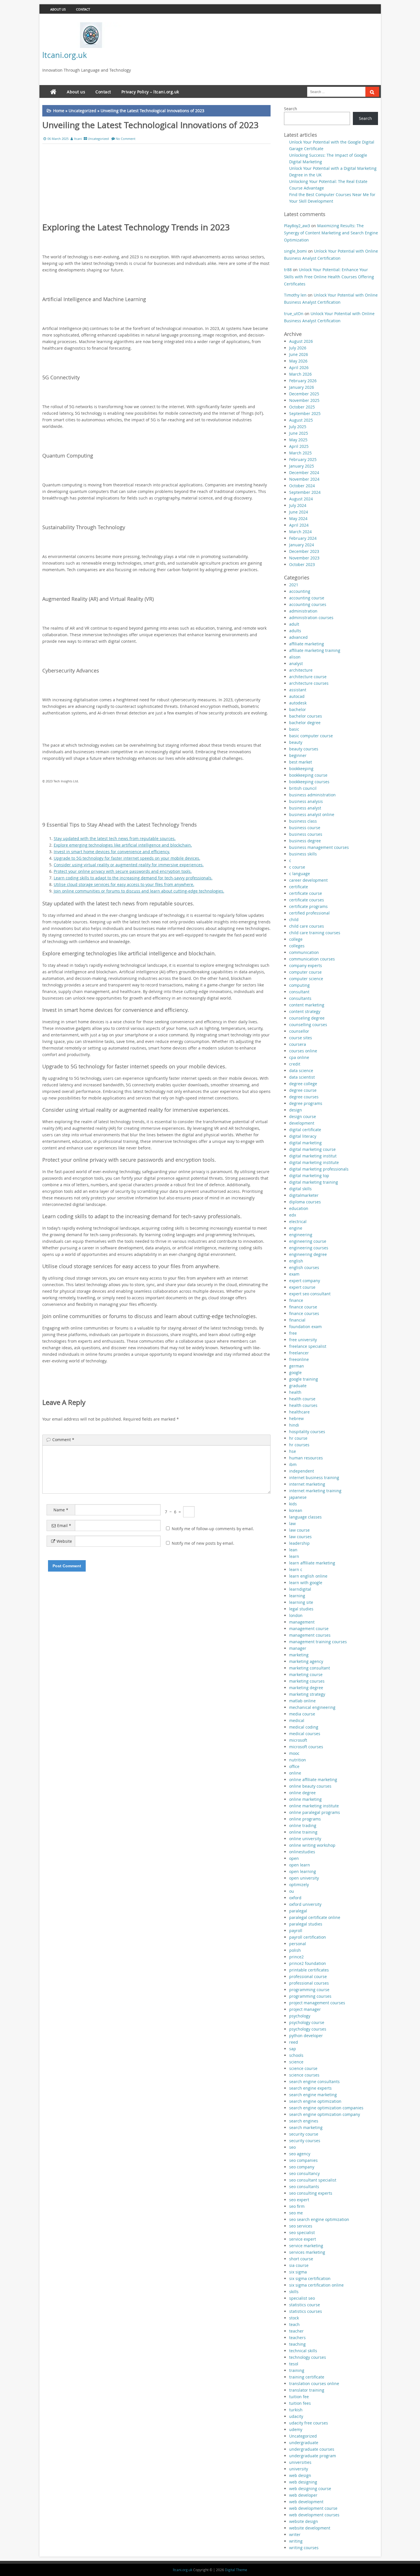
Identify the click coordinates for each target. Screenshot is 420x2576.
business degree (305, 841)
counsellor (299, 1031)
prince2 (296, 1957)
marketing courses (307, 1681)
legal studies (301, 1609)
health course (302, 1399)
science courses (304, 2075)
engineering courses (309, 1248)
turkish (296, 2410)
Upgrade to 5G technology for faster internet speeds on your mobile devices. (127, 858)
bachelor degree (305, 723)
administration (303, 611)
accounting (300, 591)
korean (296, 1510)
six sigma (298, 2272)
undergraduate (304, 2443)
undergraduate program (313, 2456)
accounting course (307, 598)
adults (295, 631)
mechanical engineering (312, 1707)
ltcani (78, 139)
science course (303, 2068)
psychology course (307, 2022)
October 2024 (302, 486)
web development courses (314, 2515)
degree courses (304, 1097)
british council (303, 788)
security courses (305, 2141)
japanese (298, 1497)
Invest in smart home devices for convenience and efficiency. (112, 852)
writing (296, 2541)
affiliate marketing (307, 644)
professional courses (309, 1983)
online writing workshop (312, 1845)
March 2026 (300, 374)
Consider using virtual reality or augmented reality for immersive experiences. (129, 865)
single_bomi (295, 251)
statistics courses (306, 2311)
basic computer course (311, 736)
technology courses (308, 2357)
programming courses (310, 1996)
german (297, 1366)
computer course (305, 972)
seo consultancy (304, 2173)
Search (291, 109)
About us (58, 9)
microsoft (298, 1740)
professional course (308, 1976)
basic (294, 729)
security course (304, 2134)
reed (294, 2042)
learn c (296, 1569)
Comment (63, 1440)
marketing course (306, 1674)
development (302, 1123)
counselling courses (308, 1025)
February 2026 (303, 381)
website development (310, 2528)
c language (300, 874)
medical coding (304, 1727)
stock (294, 2318)
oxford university (305, 1904)
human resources (306, 1458)
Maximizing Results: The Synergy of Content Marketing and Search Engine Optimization (331, 233)
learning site (301, 1602)
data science (301, 1071)
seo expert (299, 2200)
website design (304, 2521)
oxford (295, 1898)
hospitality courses (307, 1432)
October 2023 (302, 564)
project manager (305, 2009)
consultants (300, 998)
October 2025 (302, 407)
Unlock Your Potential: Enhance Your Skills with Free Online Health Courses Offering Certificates (329, 277)
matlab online (302, 1701)
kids (293, 1504)
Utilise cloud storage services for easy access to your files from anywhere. (124, 884)
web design (300, 2475)
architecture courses (309, 683)
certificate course (306, 893)
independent (302, 1471)
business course (305, 828)
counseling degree (307, 1018)
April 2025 (299, 446)
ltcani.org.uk (65, 55)
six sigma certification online (316, 2285)
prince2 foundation (308, 1963)
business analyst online (312, 814)
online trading (303, 1825)
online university (305, 1839)
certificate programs (308, 906)
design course (303, 1116)
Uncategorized (82, 111)
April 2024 (299, 525)
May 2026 (298, 361)
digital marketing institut (313, 1156)
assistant (298, 690)
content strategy (305, 1011)
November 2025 (304, 400)
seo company (302, 2167)
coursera (298, 1044)
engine (296, 1228)
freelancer (299, 1353)
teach (294, 2324)
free (293, 1333)
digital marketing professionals (319, 1169)
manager (298, 1648)
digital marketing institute (314, 1162)
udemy (296, 2429)
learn (294, 1556)
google (295, 1372)
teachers (297, 2338)
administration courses (311, 618)
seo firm (297, 2206)
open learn (300, 1865)
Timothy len (295, 295)
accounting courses (308, 604)
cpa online (299, 1057)
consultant (299, 992)
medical (297, 1720)
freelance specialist (308, 1346)
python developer (306, 2036)
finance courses (304, 1313)
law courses (300, 1537)
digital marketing (305, 1143)
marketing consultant (310, 1668)
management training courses (318, 1642)
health (295, 1392)
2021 (294, 585)
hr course (298, 1438)
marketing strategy (307, 1694)
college (296, 939)
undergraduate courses (312, 2449)
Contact (83, 9)
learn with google (306, 1583)
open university (304, 1878)
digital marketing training (314, 1182)
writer (295, 2534)
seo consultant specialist (313, 2180)
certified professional (309, 913)
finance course (303, 1307)
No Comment (126, 139)
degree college (303, 1084)
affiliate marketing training (315, 650)
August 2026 (301, 341)
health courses (303, 1405)
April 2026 (299, 367)
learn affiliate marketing (312, 1563)
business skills (303, 854)
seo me (296, 2213)
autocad (297, 696)
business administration (312, 795)
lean (293, 1550)
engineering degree (308, 1254)
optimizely (299, 1885)
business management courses (319, 847)
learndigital (300, 1589)
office (294, 1766)
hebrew (296, 1418)
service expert (303, 2239)
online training (303, 1832)
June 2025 (299, 433)
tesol (294, 2364)
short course (301, 2259)
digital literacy (303, 1136)
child (294, 920)
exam (294, 1274)
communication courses (312, 959)
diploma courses (305, 1202)
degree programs (306, 1103)
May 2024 (298, 518)
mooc (294, 1753)
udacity (296, 2416)
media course (302, 1714)
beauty (296, 742)
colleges (297, 946)
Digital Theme (236, 2570)
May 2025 (298, 440)
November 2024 (304, 479)
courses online (303, 1051)
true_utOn (294, 314)
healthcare (299, 1412)
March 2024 (300, 532)
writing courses (304, 2548)
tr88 (288, 270)
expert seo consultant (310, 1294)
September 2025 (305, 413)
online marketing (305, 1799)
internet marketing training (315, 1491)
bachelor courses (306, 716)
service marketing (306, 2246)
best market (301, 762)
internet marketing (307, 1484)
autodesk (298, 703)
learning (297, 1596)
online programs (305, 1819)
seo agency (300, 2154)
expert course (302, 1287)
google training (304, 1379)
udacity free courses (309, 2423)
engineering (301, 1235)
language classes (305, 1517)
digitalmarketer (304, 1195)
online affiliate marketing (313, 1780)
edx (293, 1215)
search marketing (306, 2127)
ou (292, 1891)
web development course (313, 2508)
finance (296, 1300)
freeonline (299, 1359)
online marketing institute (314, 1806)
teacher (296, 2331)
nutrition (298, 1760)
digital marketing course (312, 1149)
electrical (298, 1221)
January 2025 (302, 466)
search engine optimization (315, 2101)
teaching (297, 2344)
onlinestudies (302, 1852)
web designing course (310, 2489)
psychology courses (308, 2029)
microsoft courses (306, 1747)
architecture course (308, 677)
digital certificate (305, 1130)
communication (304, 952)
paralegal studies (306, 1924)
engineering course (308, 1241)
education (299, 1208)
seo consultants (304, 2187)
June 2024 (299, 512)
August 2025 (301, 420)
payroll (296, 1931)
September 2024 (305, 492)
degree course (303, 1090)
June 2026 (299, 354)
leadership (299, 1543)
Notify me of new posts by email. (203, 1543)
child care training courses (315, 933)
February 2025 (303, 459)
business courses (306, 834)
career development (308, 880)
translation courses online (314, 2383)
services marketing (307, 2252)
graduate (298, 1386)
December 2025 (304, 394)
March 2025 (300, 453)
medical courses (305, 1734)
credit (295, 1064)
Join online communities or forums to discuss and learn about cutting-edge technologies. (139, 891)
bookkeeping (301, 769)
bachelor (298, 709)
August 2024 (301, 499)
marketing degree (306, 1688)
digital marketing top (309, 1176)
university (299, 2469)
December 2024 (304, 473)
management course (309, 1629)
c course (297, 867)
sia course (299, 2265)
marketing (299, 1655)
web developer (303, 2495)
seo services (301, 2226)
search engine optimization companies (326, 2108)
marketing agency (306, 1661)
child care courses (307, 926)
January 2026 (302, 387)
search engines (304, 2121)
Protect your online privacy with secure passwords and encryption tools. (123, 871)
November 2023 (304, 558)
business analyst (305, 808)
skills (294, 2292)
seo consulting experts (311, 2193)
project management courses (317, 2003)
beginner (298, 755)
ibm (293, 1464)
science (296, 2062)
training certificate (307, 2377)
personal (298, 1944)
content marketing (307, 1005)
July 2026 (298, 348)
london (296, 1615)
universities (300, 2462)
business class (303, 821)
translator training (307, 2390)
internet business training (314, 1478)
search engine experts (310, 2088)
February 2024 (303, 538)
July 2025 (298, 427)
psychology (300, 2016)
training (297, 2370)
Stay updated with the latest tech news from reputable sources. (115, 838)
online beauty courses (310, 1786)
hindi (294, 1425)
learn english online (308, 1576)
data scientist (302, 1077)
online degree (302, 1793)
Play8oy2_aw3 (297, 226)
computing (299, 985)
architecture (301, 670)
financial (297, 1320)
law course (299, 1530)
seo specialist (302, 2232)
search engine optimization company (325, 2114)
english (296, 1261)
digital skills (300, 1189)
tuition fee (299, 2397)
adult (294, 624)
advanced (298, 637)
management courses (310, 1635)
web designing (303, 2482)
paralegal (298, 1911)
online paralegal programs (315, 1812)
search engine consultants (314, 2081)
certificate (299, 887)
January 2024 (302, 545)
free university (303, 1340)
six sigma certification (310, 2278)
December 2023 (304, 551)
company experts (306, 965)
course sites (301, 1038)
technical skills (303, 2351)
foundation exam (305, 1327)
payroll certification (308, 1937)
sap (293, 2049)
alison (295, 657)
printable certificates (309, 1970)
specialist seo (302, 2298)
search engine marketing (313, 2095)
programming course (309, 1990)
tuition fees (300, 2403)
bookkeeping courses (309, 782)
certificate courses (307, 900)
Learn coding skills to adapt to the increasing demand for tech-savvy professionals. (133, 878)
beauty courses (304, 749)
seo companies (303, 2160)
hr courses (299, 1445)
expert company (305, 1281)
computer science (306, 979)
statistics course (305, 2305)
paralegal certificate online (315, 1917)
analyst (296, 663)
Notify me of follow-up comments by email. (213, 1529)
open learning (303, 1871)
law (292, 1523)
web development (306, 2502)
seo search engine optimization (319, 2219)
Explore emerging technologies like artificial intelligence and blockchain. (123, 845)
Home (59, 111)
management (302, 1622)
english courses (304, 1267)
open (294, 1858)
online (295, 1773)
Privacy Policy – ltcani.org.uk (150, 92)
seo (292, 2147)
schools (296, 2055)
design (296, 1110)
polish (295, 1950)
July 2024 (298, 505)
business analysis (306, 801)
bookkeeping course (308, 775)
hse (293, 1451)
